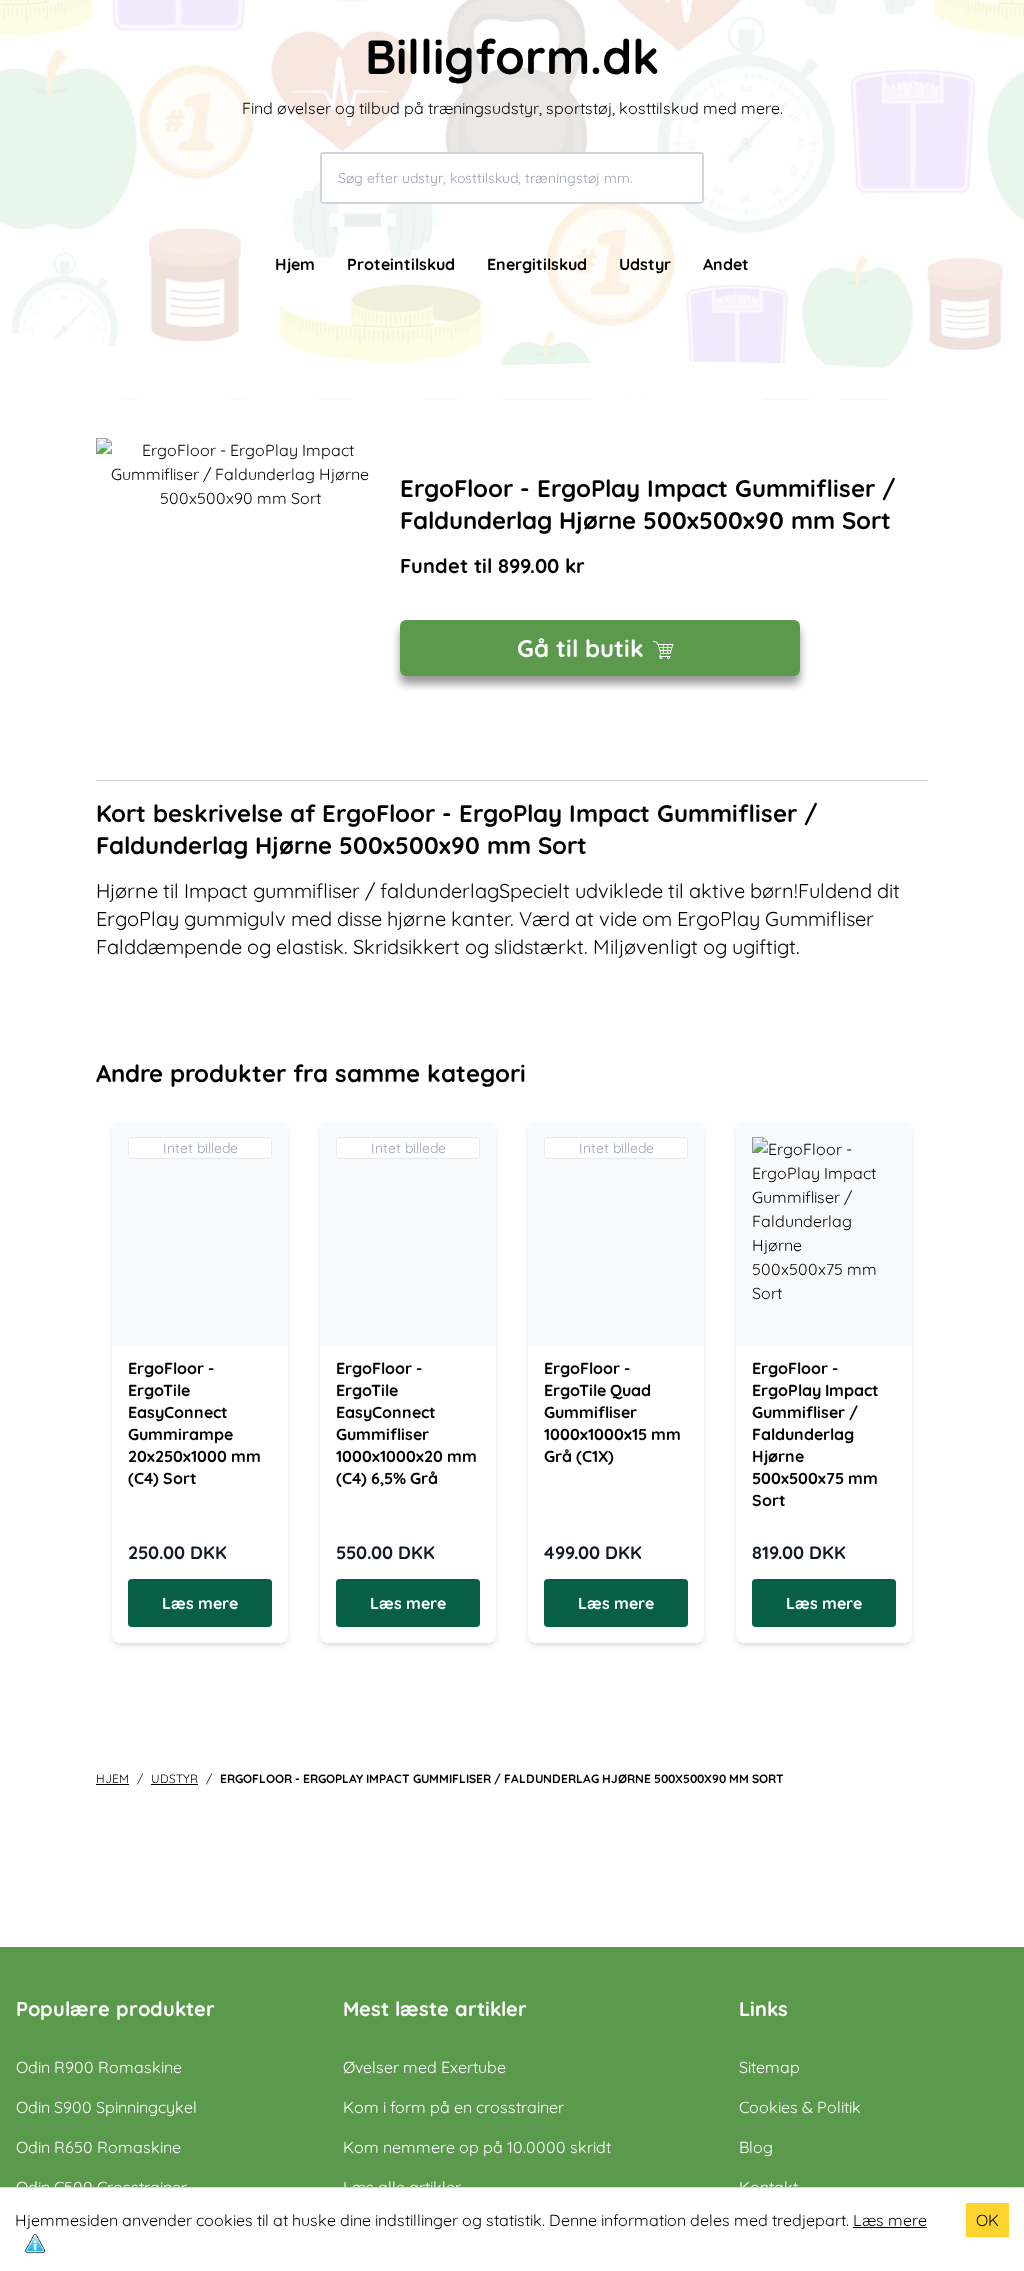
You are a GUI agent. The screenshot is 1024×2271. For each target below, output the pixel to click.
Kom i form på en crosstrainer (453, 2107)
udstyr (174, 1778)
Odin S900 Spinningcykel (106, 2107)
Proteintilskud (401, 264)
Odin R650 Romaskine (98, 2147)
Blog (756, 2147)
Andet (726, 264)
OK (987, 2220)
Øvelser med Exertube (424, 2067)
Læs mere (890, 2220)
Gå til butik (580, 648)
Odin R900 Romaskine (99, 2067)
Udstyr (645, 264)
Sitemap (769, 2067)
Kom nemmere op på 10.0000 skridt (477, 2147)
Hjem (295, 264)
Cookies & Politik (800, 2107)
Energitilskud (537, 264)
